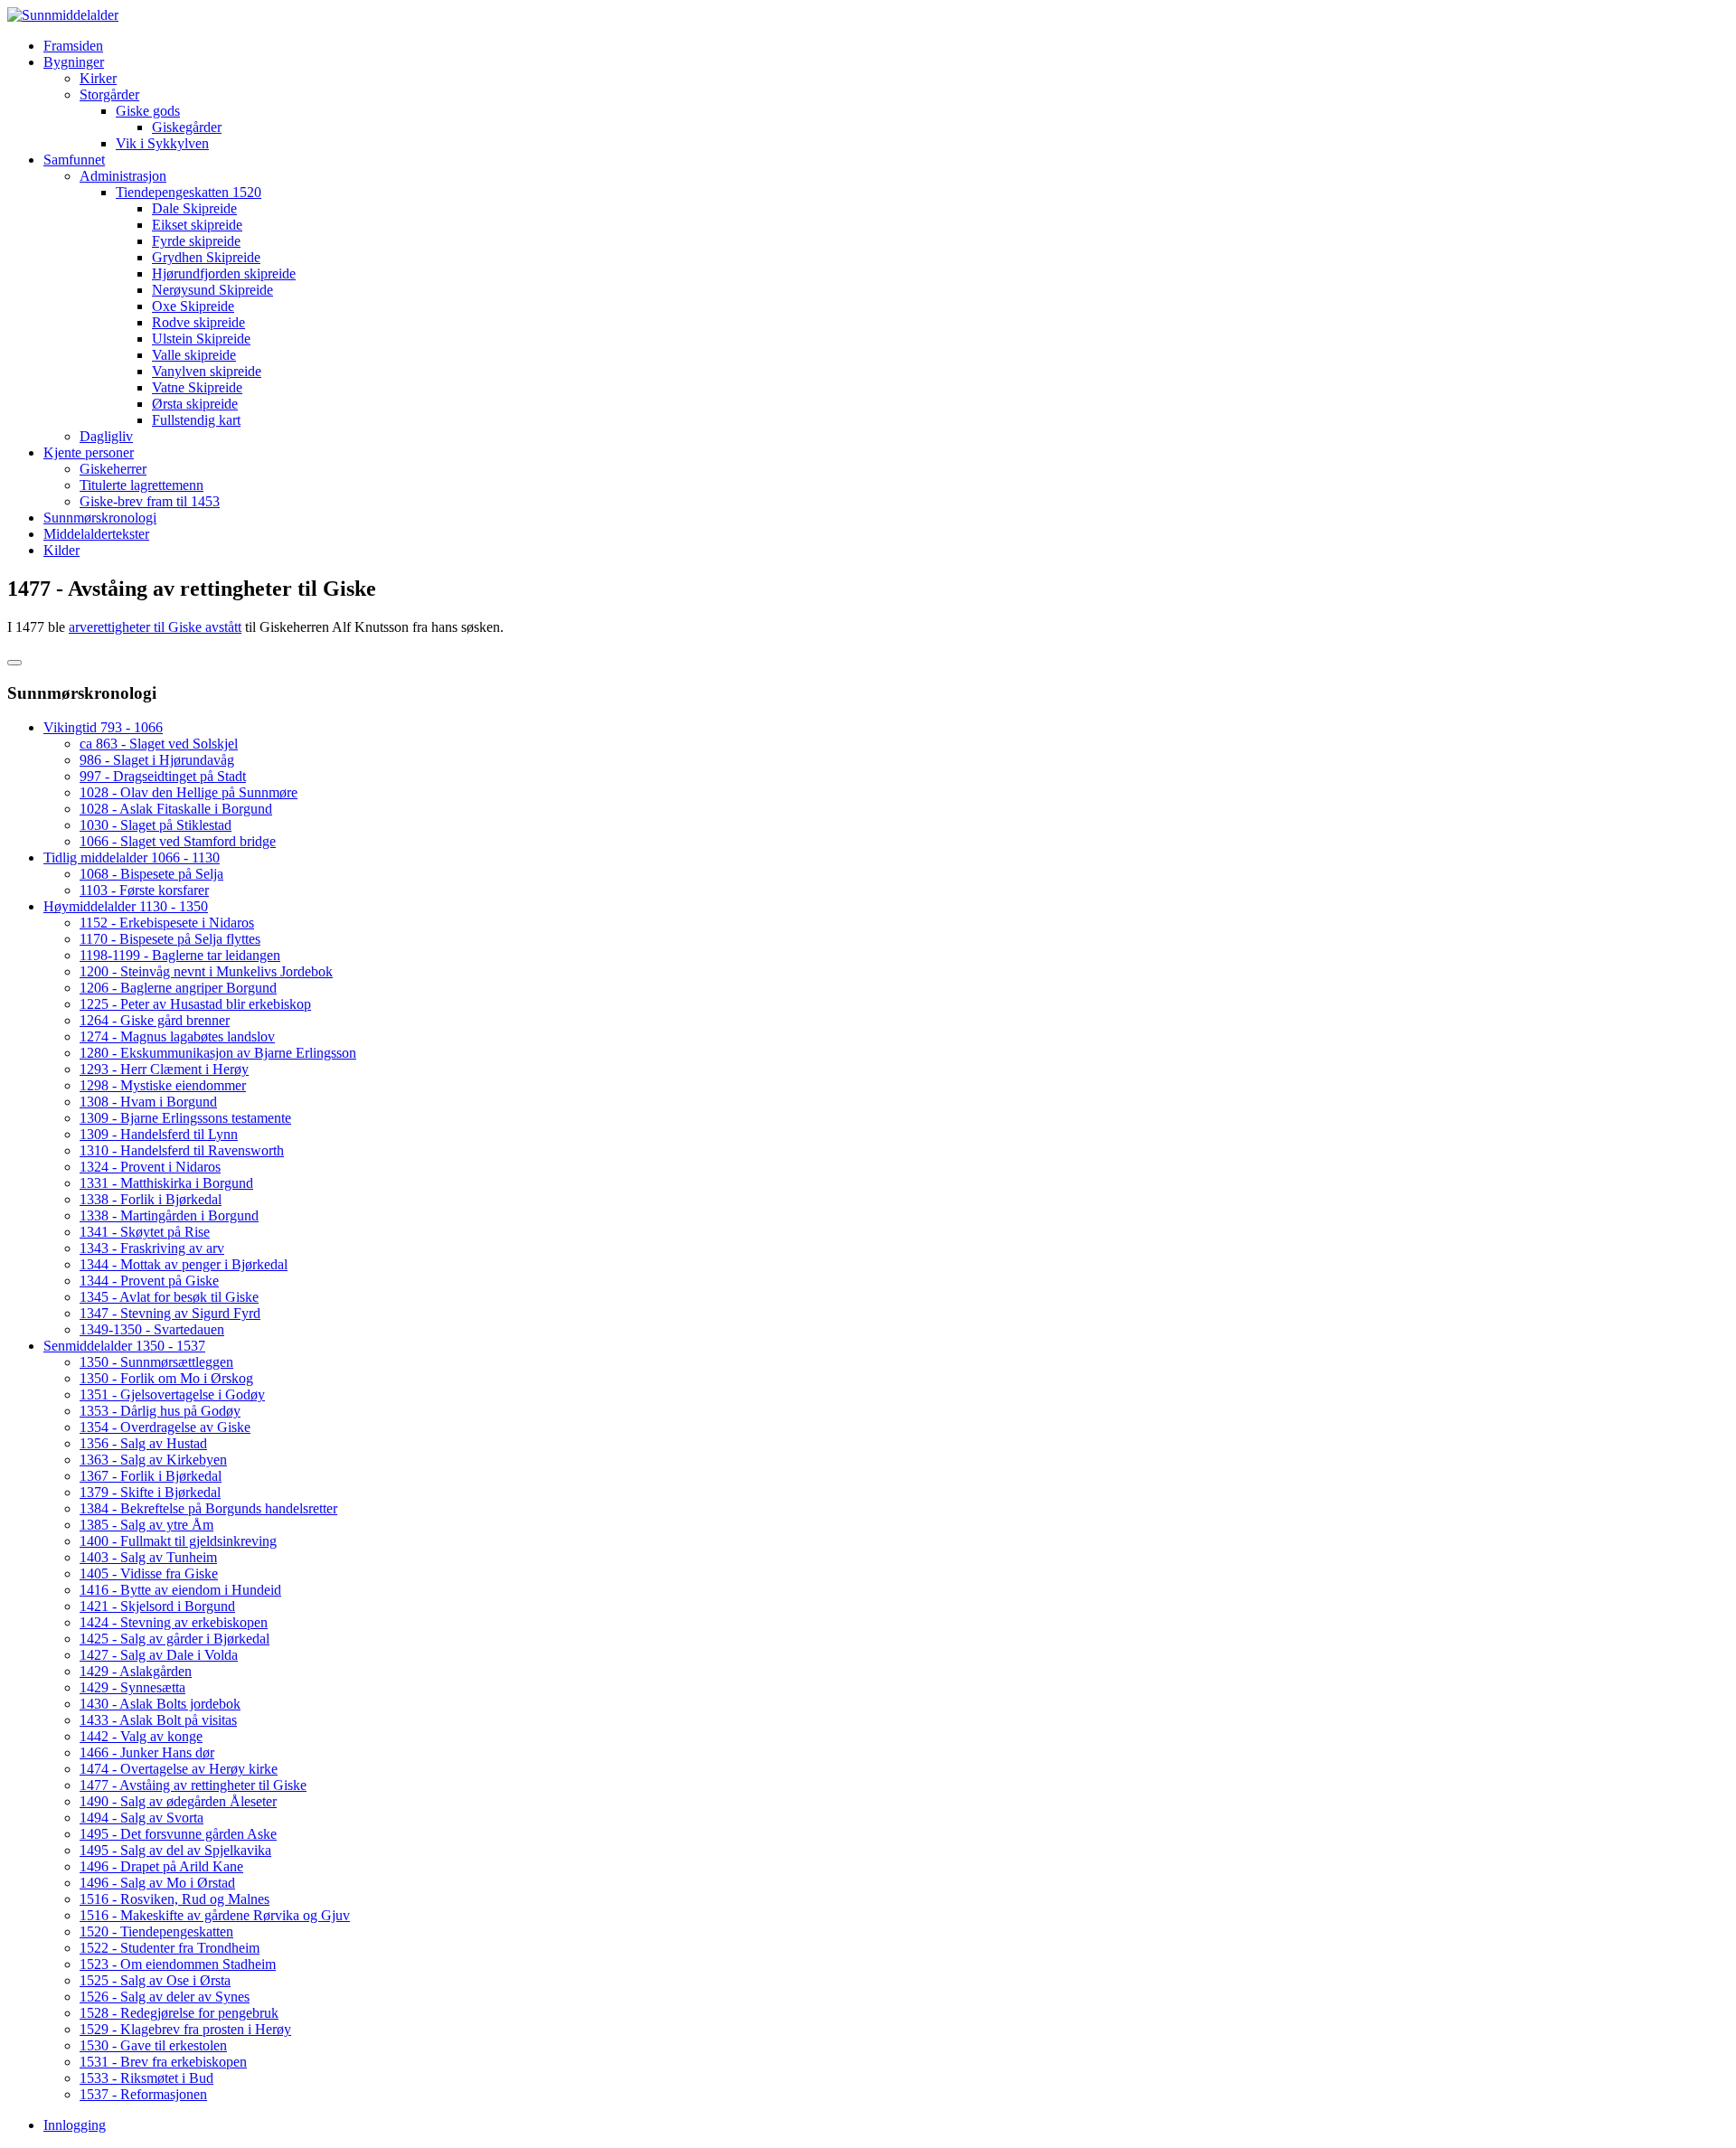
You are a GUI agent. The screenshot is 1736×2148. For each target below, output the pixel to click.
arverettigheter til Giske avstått (155, 627)
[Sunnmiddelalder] (63, 15)
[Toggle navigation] (14, 663)
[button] (74, 62)
